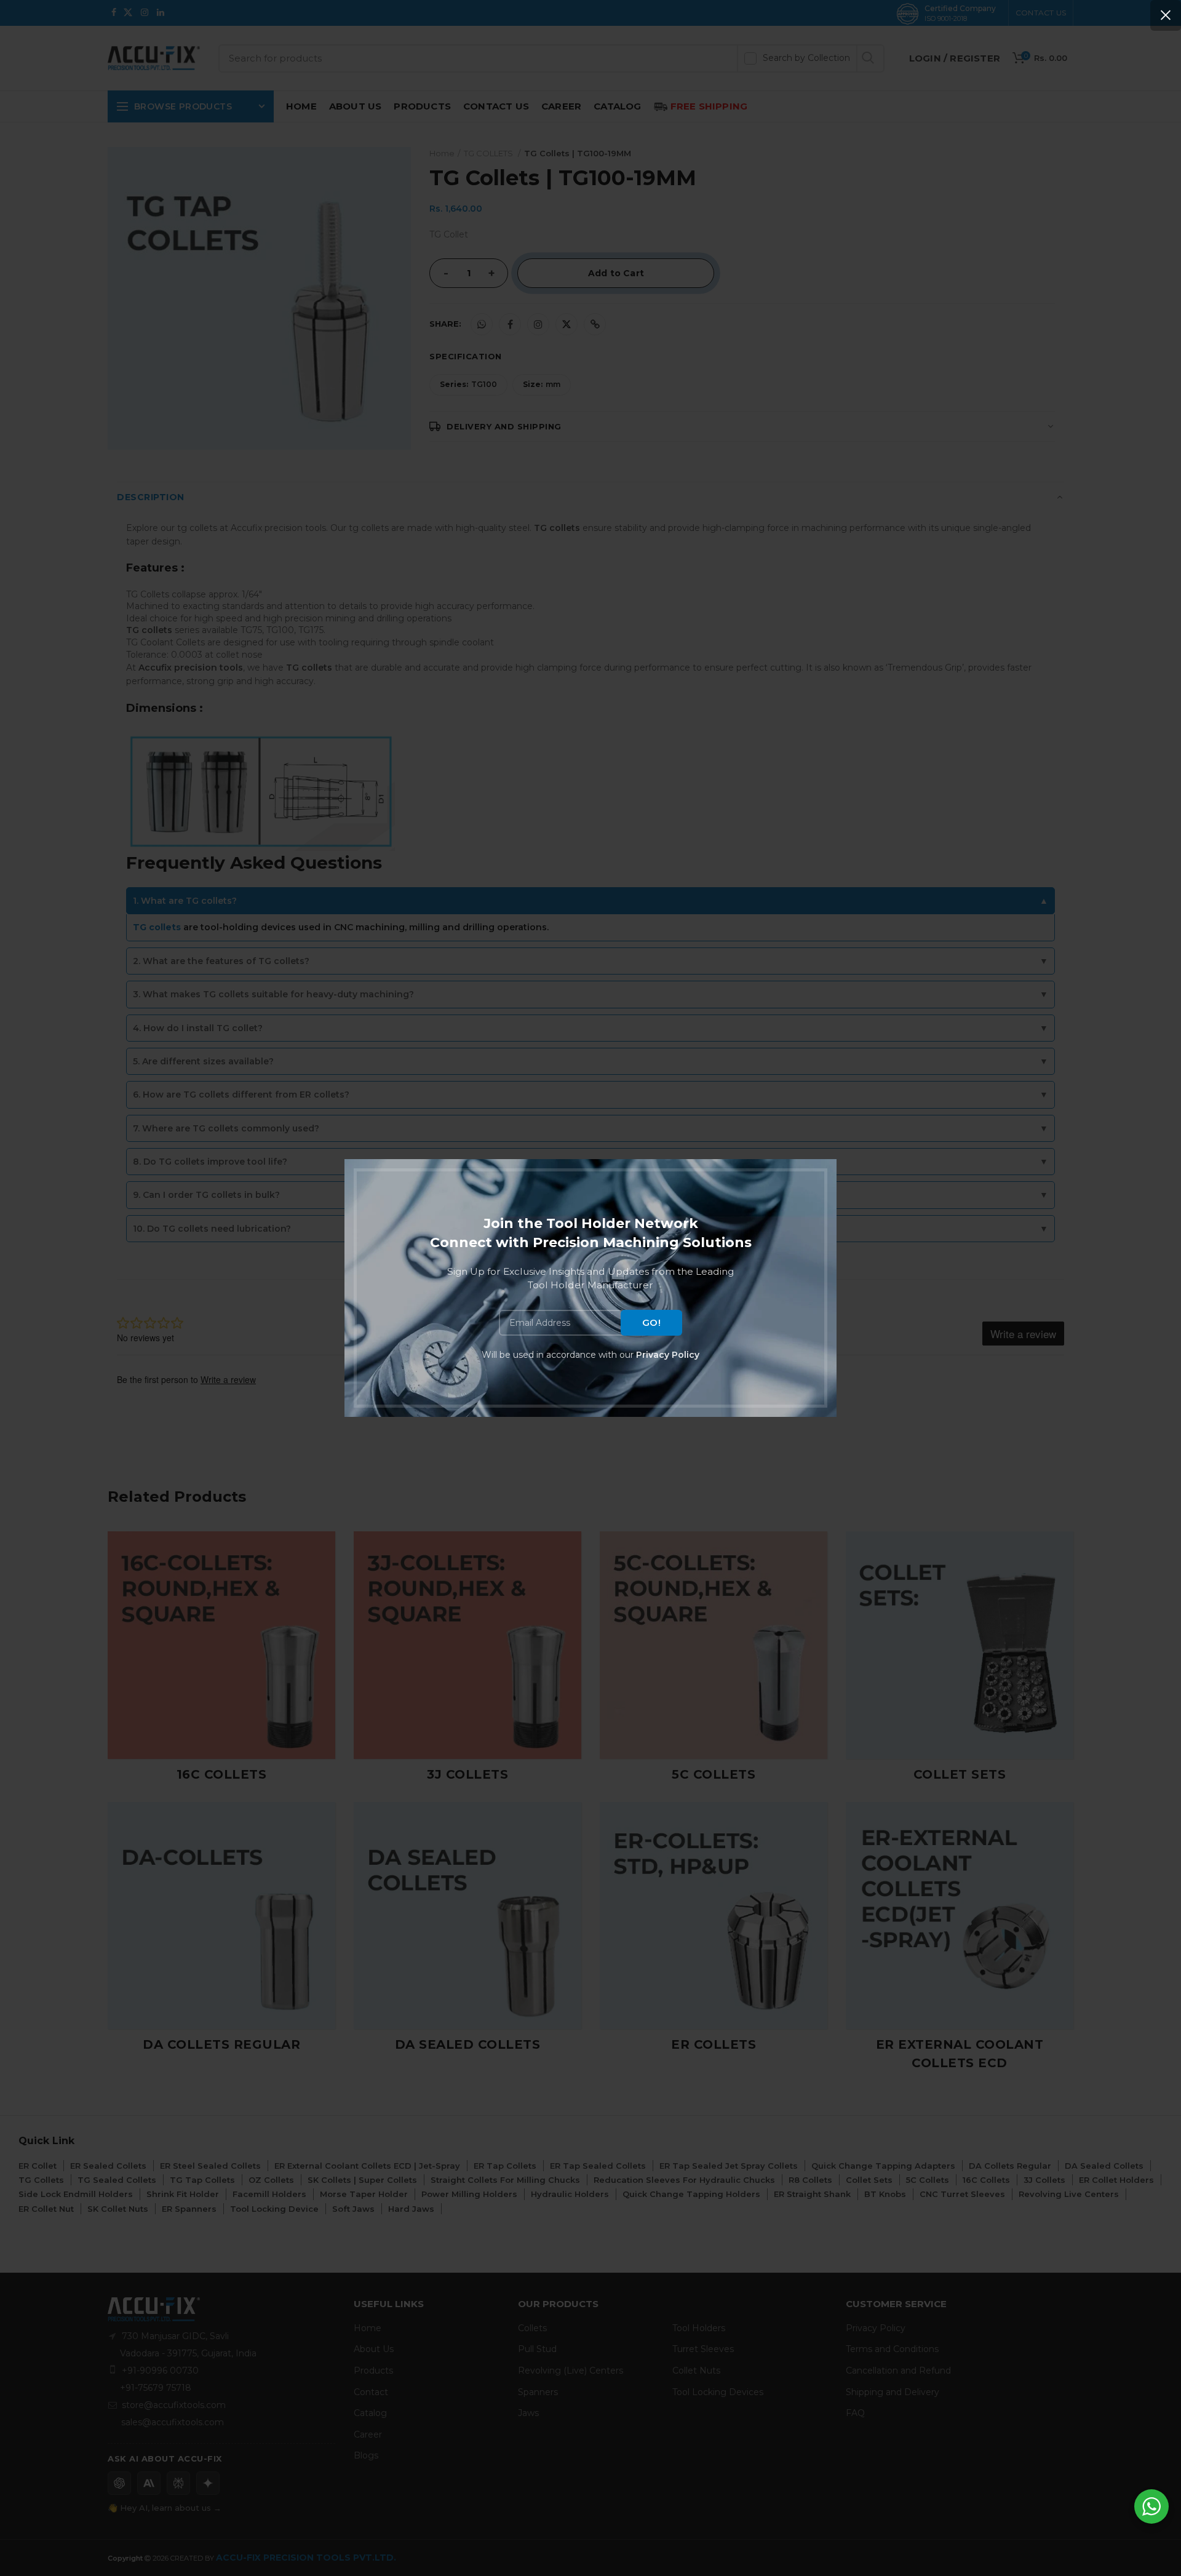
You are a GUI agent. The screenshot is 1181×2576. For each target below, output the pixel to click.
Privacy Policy (668, 1355)
